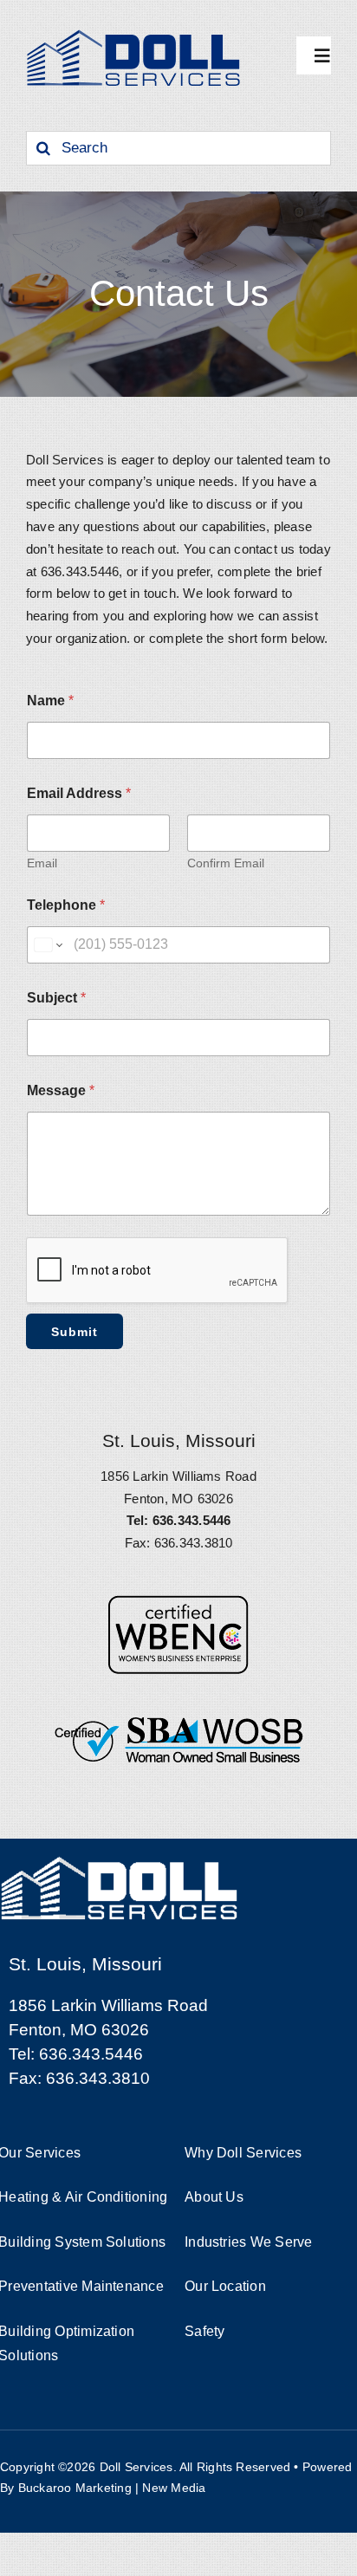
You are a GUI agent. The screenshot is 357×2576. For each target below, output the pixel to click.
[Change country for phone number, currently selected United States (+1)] (47, 945)
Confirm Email (226, 863)
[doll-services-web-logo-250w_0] (134, 32)
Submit (75, 1332)
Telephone (66, 905)
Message (61, 1090)
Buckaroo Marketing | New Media (112, 2488)
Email (42, 863)
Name (50, 701)
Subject (56, 998)
